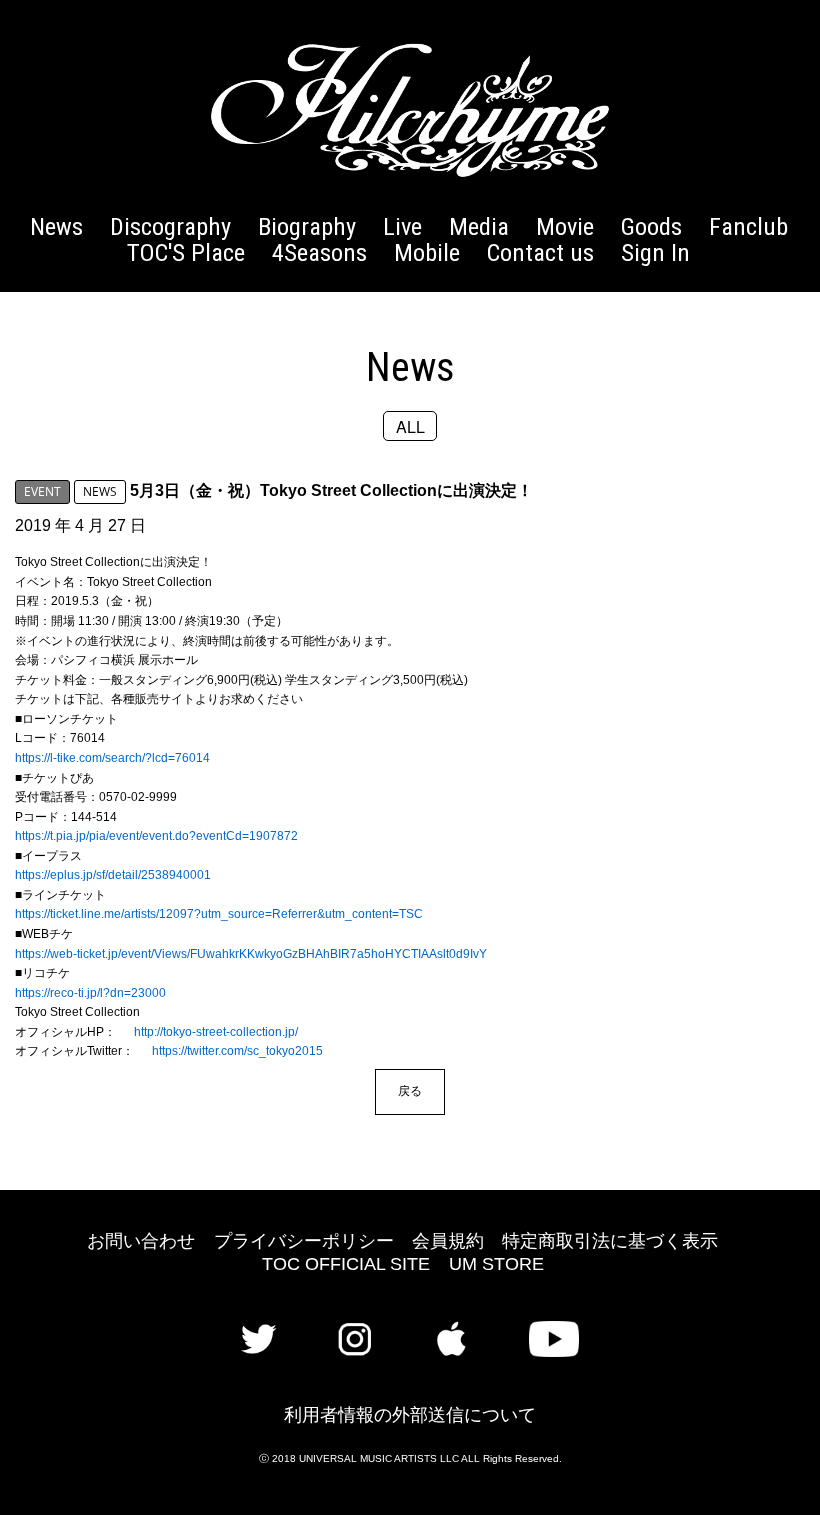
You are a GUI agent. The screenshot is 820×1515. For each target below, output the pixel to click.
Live (402, 226)
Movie (565, 226)
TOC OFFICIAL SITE (346, 1264)
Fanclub (748, 226)
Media (479, 226)
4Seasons (319, 252)
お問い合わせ (141, 1241)
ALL (410, 425)
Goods (651, 226)
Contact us (540, 252)
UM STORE (496, 1264)
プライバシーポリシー (304, 1241)
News (56, 226)
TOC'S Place (186, 252)
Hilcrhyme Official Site (410, 110)
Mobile (427, 252)
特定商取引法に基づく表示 (610, 1241)
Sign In (655, 252)
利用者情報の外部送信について (410, 1415)
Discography (170, 226)
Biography (307, 226)
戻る (410, 1090)
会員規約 (448, 1241)
